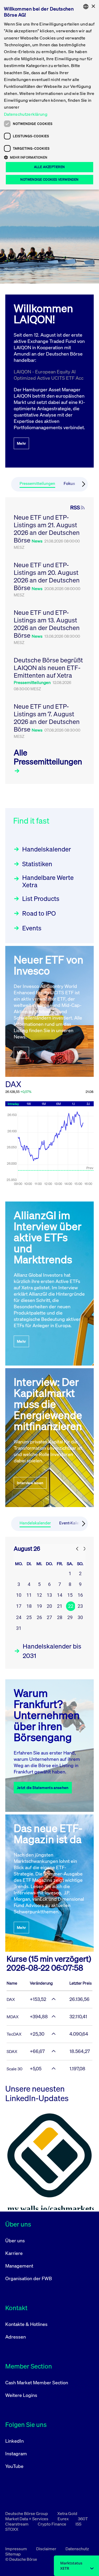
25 (29, 1617)
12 (39, 1595)
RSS (75, 508)
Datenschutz (77, 2549)
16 (80, 1595)
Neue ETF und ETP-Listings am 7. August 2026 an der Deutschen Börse (47, 718)
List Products (41, 899)
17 (19, 1606)
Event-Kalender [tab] (73, 1523)
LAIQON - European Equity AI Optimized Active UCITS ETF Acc (49, 375)
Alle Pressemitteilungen (48, 757)
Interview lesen (30, 1483)
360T (83, 2519)
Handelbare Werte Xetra (48, 881)
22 (71, 1606)
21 (60, 1606)
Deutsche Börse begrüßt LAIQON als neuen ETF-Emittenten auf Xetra (48, 668)
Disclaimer (47, 2549)
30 (80, 1617)
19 (39, 1606)
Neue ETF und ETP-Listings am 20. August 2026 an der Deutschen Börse (47, 576)
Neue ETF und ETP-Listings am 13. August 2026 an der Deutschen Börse (47, 624)
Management (19, 2266)
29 (70, 1617)
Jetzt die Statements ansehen (43, 1788)
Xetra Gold (67, 2513)
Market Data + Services (27, 2519)
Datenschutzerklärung (26, 114)
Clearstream (17, 2524)
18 (29, 1606)
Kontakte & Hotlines (26, 2324)
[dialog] (49, 95)
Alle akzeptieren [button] (49, 167)
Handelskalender (47, 849)
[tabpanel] (49, 641)
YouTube (14, 2466)
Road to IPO (39, 913)
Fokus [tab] (69, 483)
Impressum (16, 2549)
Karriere (14, 2253)
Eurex (63, 2519)
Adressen (16, 2337)
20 (49, 1606)
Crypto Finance (52, 2524)
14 (60, 1595)
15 (70, 1595)
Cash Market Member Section (37, 2382)
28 (60, 1617)
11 (29, 1595)
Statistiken (37, 864)
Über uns (15, 2240)
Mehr (21, 443)
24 (19, 1617)
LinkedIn (15, 2441)
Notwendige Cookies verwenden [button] (49, 179)
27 (49, 1617)
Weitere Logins (21, 2395)
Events (32, 928)
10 (19, 1595)
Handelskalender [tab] (35, 1523)
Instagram (16, 2453)
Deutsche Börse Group (27, 2513)
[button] (49, 157)
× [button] (93, 6)
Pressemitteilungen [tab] (37, 483)
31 (19, 1628)
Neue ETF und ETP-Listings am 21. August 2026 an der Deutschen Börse (47, 529)
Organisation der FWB (29, 2278)
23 (80, 1606)
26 (39, 1617)
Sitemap (13, 2554)
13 (49, 1595)
